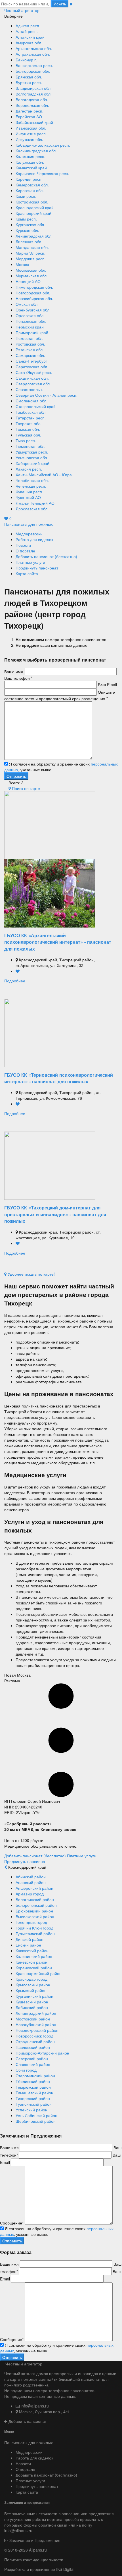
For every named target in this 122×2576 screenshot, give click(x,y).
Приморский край (32, 332)
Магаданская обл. (32, 247)
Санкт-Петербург (31, 361)
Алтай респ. (27, 31)
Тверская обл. (29, 423)
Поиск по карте (25, 788)
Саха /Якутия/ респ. (34, 372)
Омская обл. (27, 304)
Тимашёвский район (34, 2093)
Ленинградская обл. (34, 236)
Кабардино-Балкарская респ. (43, 145)
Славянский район (33, 2064)
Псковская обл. (30, 338)
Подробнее (15, 981)
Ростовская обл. (30, 344)
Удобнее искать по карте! (31, 1274)
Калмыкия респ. (30, 156)
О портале (25, 551)
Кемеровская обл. (32, 185)
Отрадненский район (35, 2041)
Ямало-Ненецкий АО (35, 503)
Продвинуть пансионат (37, 568)
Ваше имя (14, 671)
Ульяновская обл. (32, 458)
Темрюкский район (33, 2087)
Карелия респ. (29, 179)
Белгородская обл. (33, 71)
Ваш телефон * (18, 678)
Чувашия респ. (29, 492)
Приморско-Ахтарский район (42, 2053)
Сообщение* (12, 2223)
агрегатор (22, 10)
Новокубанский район (36, 2024)
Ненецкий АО (28, 281)
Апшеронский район (34, 1888)
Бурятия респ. (29, 82)
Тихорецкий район (33, 2098)
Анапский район (31, 1882)
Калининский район (34, 1956)
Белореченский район (36, 1905)
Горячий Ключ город (34, 1928)
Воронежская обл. (32, 105)
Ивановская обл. (31, 128)
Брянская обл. (29, 77)
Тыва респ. (26, 440)
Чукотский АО (28, 497)
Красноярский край (33, 213)
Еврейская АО (29, 117)
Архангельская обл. (34, 48)
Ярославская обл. (32, 509)
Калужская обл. (30, 162)
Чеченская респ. (31, 486)
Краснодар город (31, 1979)
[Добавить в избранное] (18, 971)
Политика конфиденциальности (34, 2560)
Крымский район (31, 1990)
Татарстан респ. (31, 418)
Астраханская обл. (33, 54)
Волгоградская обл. (34, 94)
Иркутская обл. (29, 139)
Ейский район (28, 1945)
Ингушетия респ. (31, 134)
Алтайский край (30, 37)
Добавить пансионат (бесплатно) (46, 556)
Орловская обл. (30, 315)
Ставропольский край (36, 406)
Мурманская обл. (32, 276)
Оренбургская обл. (33, 310)
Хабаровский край (32, 463)
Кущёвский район (32, 2002)
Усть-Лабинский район (36, 2115)
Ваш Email (107, 685)
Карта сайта (27, 573)
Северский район (32, 2059)
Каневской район (31, 1962)
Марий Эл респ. (30, 253)
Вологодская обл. (32, 99)
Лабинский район (32, 2007)
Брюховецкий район (34, 1911)
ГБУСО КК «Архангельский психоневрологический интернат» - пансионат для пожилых (58, 942)
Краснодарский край (35, 207)
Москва (22, 264)
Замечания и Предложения (34, 2540)
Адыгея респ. (28, 26)
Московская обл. (31, 270)
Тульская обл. (28, 435)
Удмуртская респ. (32, 452)
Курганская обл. (30, 224)
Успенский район (31, 2110)
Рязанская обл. (30, 350)
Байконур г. (26, 60)
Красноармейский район (39, 1973)
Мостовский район (33, 2019)
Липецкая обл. (29, 242)
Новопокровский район (37, 2030)
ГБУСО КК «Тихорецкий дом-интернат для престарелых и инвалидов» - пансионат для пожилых (55, 1214)
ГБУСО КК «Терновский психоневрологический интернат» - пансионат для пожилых (59, 1078)
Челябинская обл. (32, 480)
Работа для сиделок (34, 539)
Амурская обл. (29, 43)
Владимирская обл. (34, 88)
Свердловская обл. (33, 384)
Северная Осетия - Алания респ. (47, 395)
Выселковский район (35, 1916)
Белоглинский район (35, 1899)
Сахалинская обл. (32, 378)
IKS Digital (65, 2569)
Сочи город (26, 2070)
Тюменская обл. (30, 446)
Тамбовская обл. (31, 412)
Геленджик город (31, 1922)
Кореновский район (34, 1968)
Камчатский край (31, 168)
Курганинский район (34, 1996)
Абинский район (31, 1877)
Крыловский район (33, 1985)
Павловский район (33, 2047)
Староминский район (35, 2076)
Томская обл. (28, 429)
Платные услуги (30, 562)
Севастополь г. (30, 389)
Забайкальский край (34, 122)
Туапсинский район (34, 2104)
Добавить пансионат (27, 2421)
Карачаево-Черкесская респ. (42, 173)
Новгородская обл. (33, 293)
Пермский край (30, 327)
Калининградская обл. (36, 151)
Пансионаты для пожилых (29, 524)
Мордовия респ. (31, 259)
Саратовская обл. (32, 367)
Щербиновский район (36, 2121)
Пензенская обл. (31, 321)
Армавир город (30, 1894)
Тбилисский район (33, 2081)
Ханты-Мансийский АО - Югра (44, 475)
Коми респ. (26, 196)
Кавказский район (32, 1951)
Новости (23, 545)
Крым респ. (26, 219)
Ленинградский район (36, 2013)
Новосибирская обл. (34, 298)
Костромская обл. (32, 202)
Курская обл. (27, 230)
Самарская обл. (30, 355)
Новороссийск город (34, 2036)
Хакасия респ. (29, 469)
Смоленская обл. (31, 401)
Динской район (30, 1939)
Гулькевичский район (35, 1933)
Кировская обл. (30, 190)
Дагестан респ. (30, 111)
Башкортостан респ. (34, 65)
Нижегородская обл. (34, 287)
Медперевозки (29, 534)
